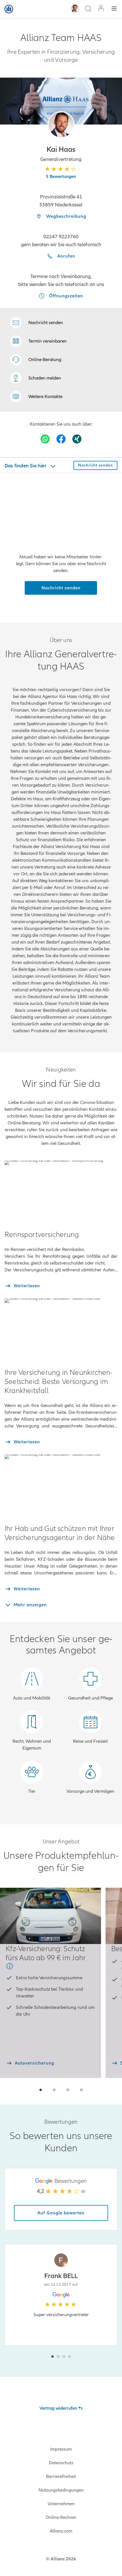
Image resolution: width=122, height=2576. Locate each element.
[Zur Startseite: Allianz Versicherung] (9, 9)
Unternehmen (61, 2504)
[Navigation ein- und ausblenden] (114, 9)
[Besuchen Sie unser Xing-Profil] (77, 439)
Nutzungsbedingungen (61, 2490)
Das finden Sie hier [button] (26, 466)
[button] (61, 125)
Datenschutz (61, 2463)
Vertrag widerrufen (58, 2408)
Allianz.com (61, 2531)
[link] (36, 360)
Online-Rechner (61, 2517)
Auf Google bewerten (61, 2213)
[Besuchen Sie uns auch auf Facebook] (61, 439)
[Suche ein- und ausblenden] (88, 9)
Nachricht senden (61, 588)
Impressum (61, 2449)
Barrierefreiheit (61, 2476)
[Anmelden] (101, 9)
